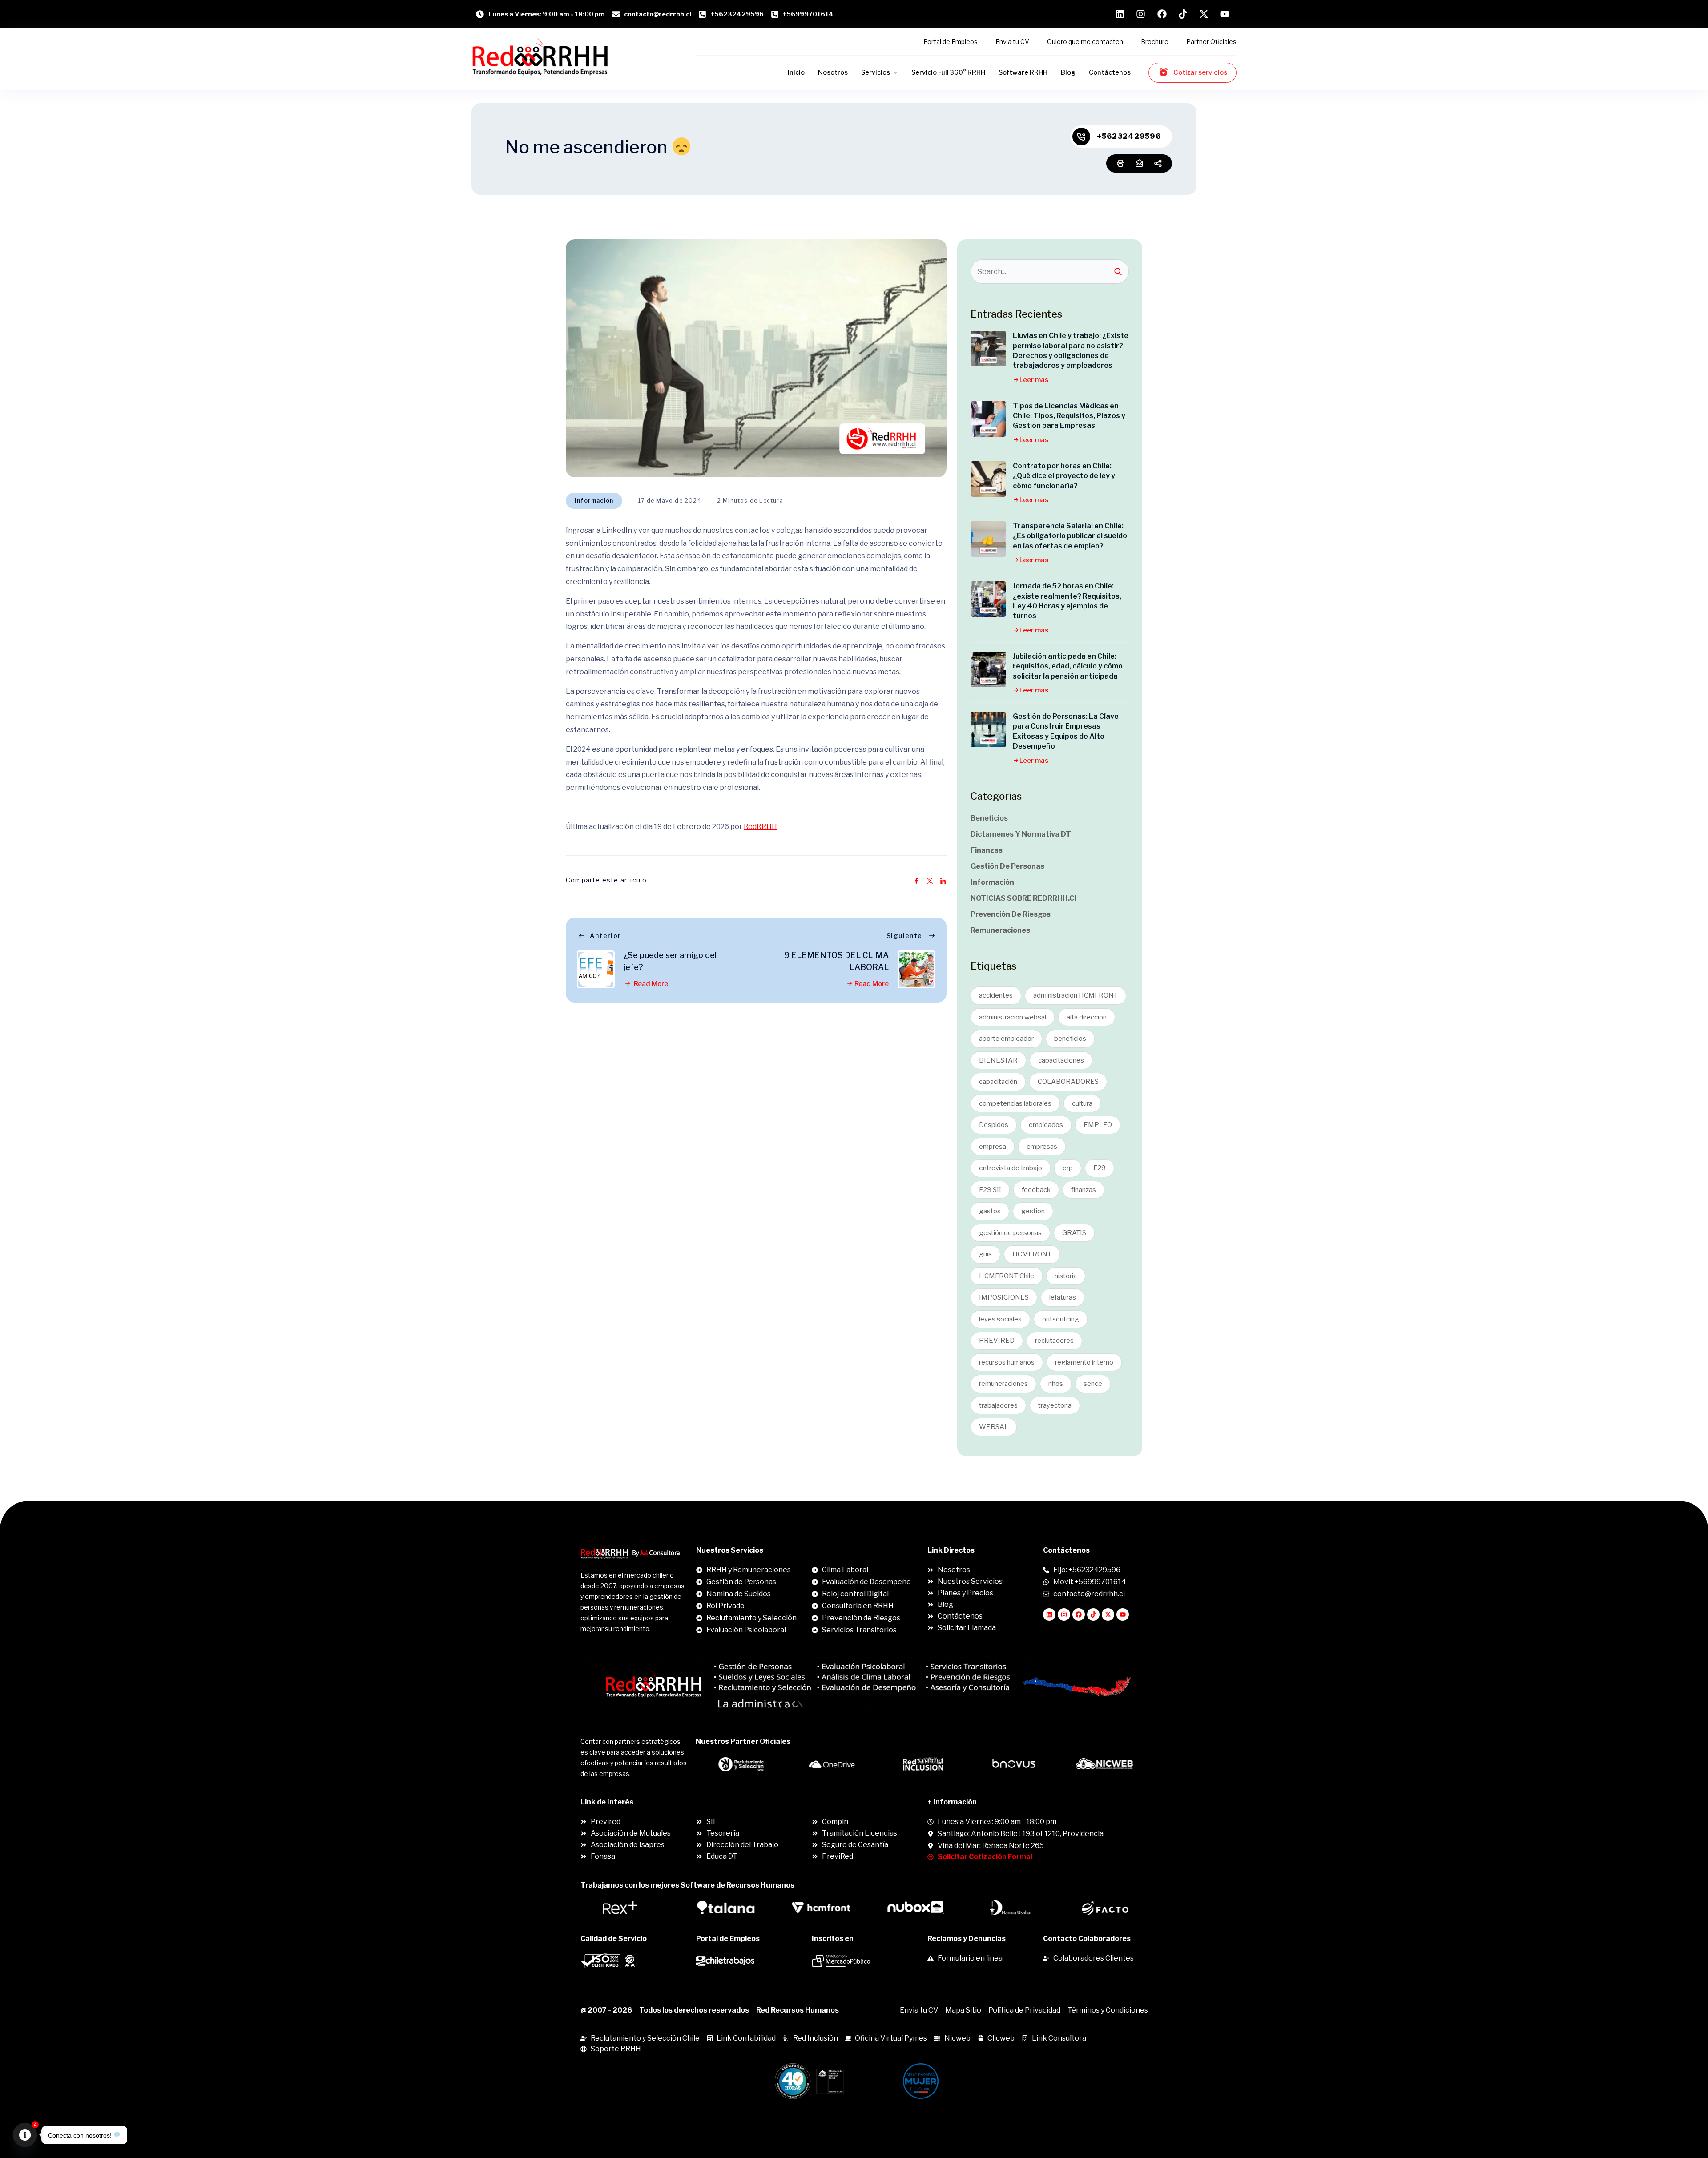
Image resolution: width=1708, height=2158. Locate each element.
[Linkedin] (1049, 1614)
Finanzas (987, 850)
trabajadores (998, 1405)
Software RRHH (1023, 72)
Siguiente (904, 936)
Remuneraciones (1000, 930)
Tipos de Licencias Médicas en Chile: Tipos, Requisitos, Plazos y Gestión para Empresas (1069, 416)
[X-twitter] (1108, 1614)
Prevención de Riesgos (1011, 914)
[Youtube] (1123, 1614)
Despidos (994, 1125)
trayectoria (1055, 1405)
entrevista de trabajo (1011, 1168)
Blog (1068, 72)
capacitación (998, 1082)
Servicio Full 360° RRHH (948, 72)
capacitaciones (1061, 1060)
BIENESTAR (998, 1060)
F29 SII (990, 1190)
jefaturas (1063, 1297)
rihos (1056, 1384)
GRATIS (1074, 1233)
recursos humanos (1007, 1362)
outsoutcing (1061, 1319)
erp (1068, 1168)
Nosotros (833, 72)
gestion (1033, 1211)
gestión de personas (1010, 1233)
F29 (1100, 1168)
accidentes (996, 995)
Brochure (1155, 42)
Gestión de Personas (1007, 866)
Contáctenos (1110, 72)
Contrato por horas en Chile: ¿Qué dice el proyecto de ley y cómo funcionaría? (1064, 476)
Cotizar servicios (1200, 72)
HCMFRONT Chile (1007, 1276)
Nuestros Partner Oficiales (743, 1741)
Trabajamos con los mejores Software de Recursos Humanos (687, 1885)
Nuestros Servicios (730, 1550)
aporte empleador (1006, 1039)
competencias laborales (1015, 1103)
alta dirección (1087, 1017)
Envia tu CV (1012, 42)
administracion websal (1013, 1017)
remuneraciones (1003, 1384)
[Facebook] (1079, 1614)
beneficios (1070, 1039)
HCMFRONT (1032, 1254)
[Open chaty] (25, 2135)
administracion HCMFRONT (1076, 995)
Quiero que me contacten (1085, 42)
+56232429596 (1129, 136)
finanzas (1084, 1190)
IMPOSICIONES (1004, 1297)
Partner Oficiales (1211, 42)
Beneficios (989, 818)
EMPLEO (1098, 1125)
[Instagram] (1064, 1614)
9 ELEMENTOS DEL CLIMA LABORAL (836, 961)
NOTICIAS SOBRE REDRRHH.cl (1023, 898)
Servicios (876, 72)
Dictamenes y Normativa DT (1021, 834)
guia (985, 1254)
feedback (1036, 1190)
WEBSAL (994, 1427)
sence (1093, 1384)
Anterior (605, 936)
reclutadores (1054, 1341)
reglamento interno (1084, 1362)
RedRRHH (760, 827)
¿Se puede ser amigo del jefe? (670, 961)
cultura (1082, 1103)
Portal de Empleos (951, 42)
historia (1066, 1276)
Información (594, 501)
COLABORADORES (1068, 1082)
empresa (993, 1147)
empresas (1042, 1147)
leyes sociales (1000, 1319)
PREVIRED (997, 1341)
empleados (1046, 1125)
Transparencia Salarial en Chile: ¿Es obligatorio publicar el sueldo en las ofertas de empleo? (1070, 536)
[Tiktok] (1093, 1614)
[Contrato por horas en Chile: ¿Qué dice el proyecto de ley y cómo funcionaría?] (988, 479)
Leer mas (1034, 380)
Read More (650, 984)
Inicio (796, 72)
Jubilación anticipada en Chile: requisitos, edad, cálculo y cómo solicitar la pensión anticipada (1068, 666)
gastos (990, 1211)
